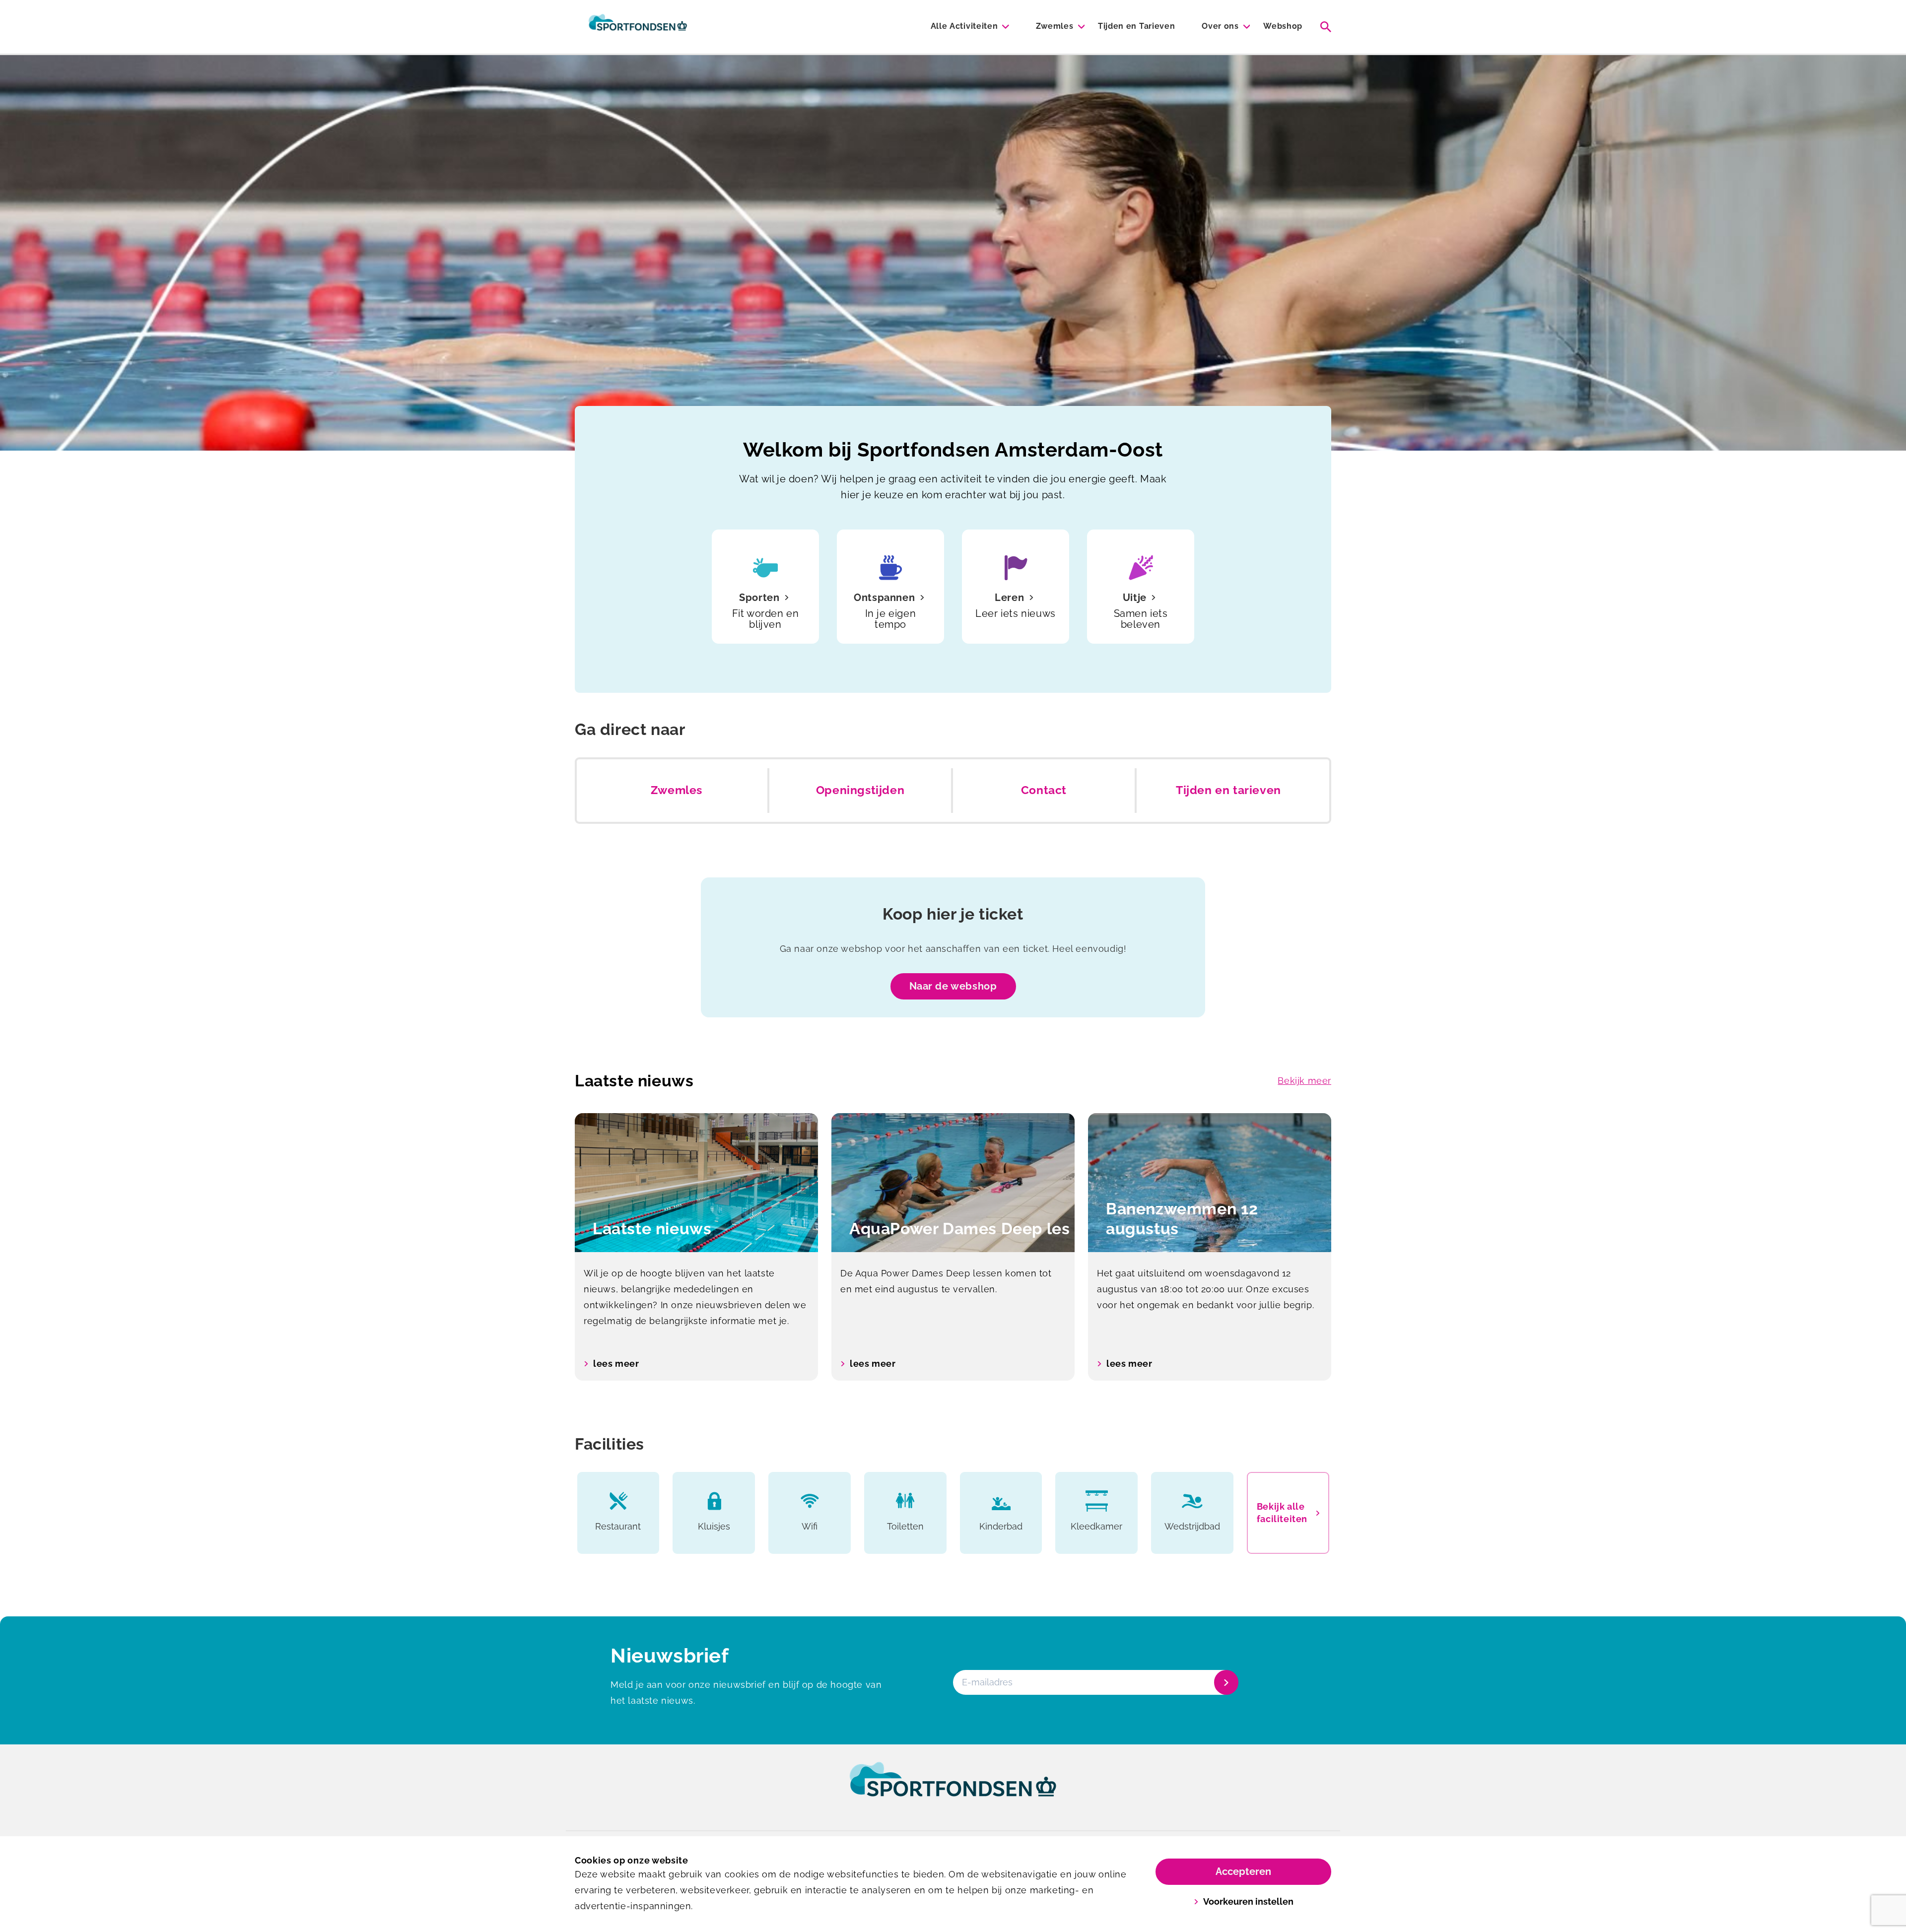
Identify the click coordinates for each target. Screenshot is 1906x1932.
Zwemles (1055, 26)
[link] (953, 1789)
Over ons (1220, 26)
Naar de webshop (953, 986)
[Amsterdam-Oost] (638, 27)
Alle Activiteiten (964, 26)
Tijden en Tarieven (1136, 26)
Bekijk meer (1304, 1081)
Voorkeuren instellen (1248, 1901)
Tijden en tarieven (1228, 790)
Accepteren (1243, 1871)
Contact (1044, 790)
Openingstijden (860, 790)
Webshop (1283, 26)
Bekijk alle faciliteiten (1282, 1513)
